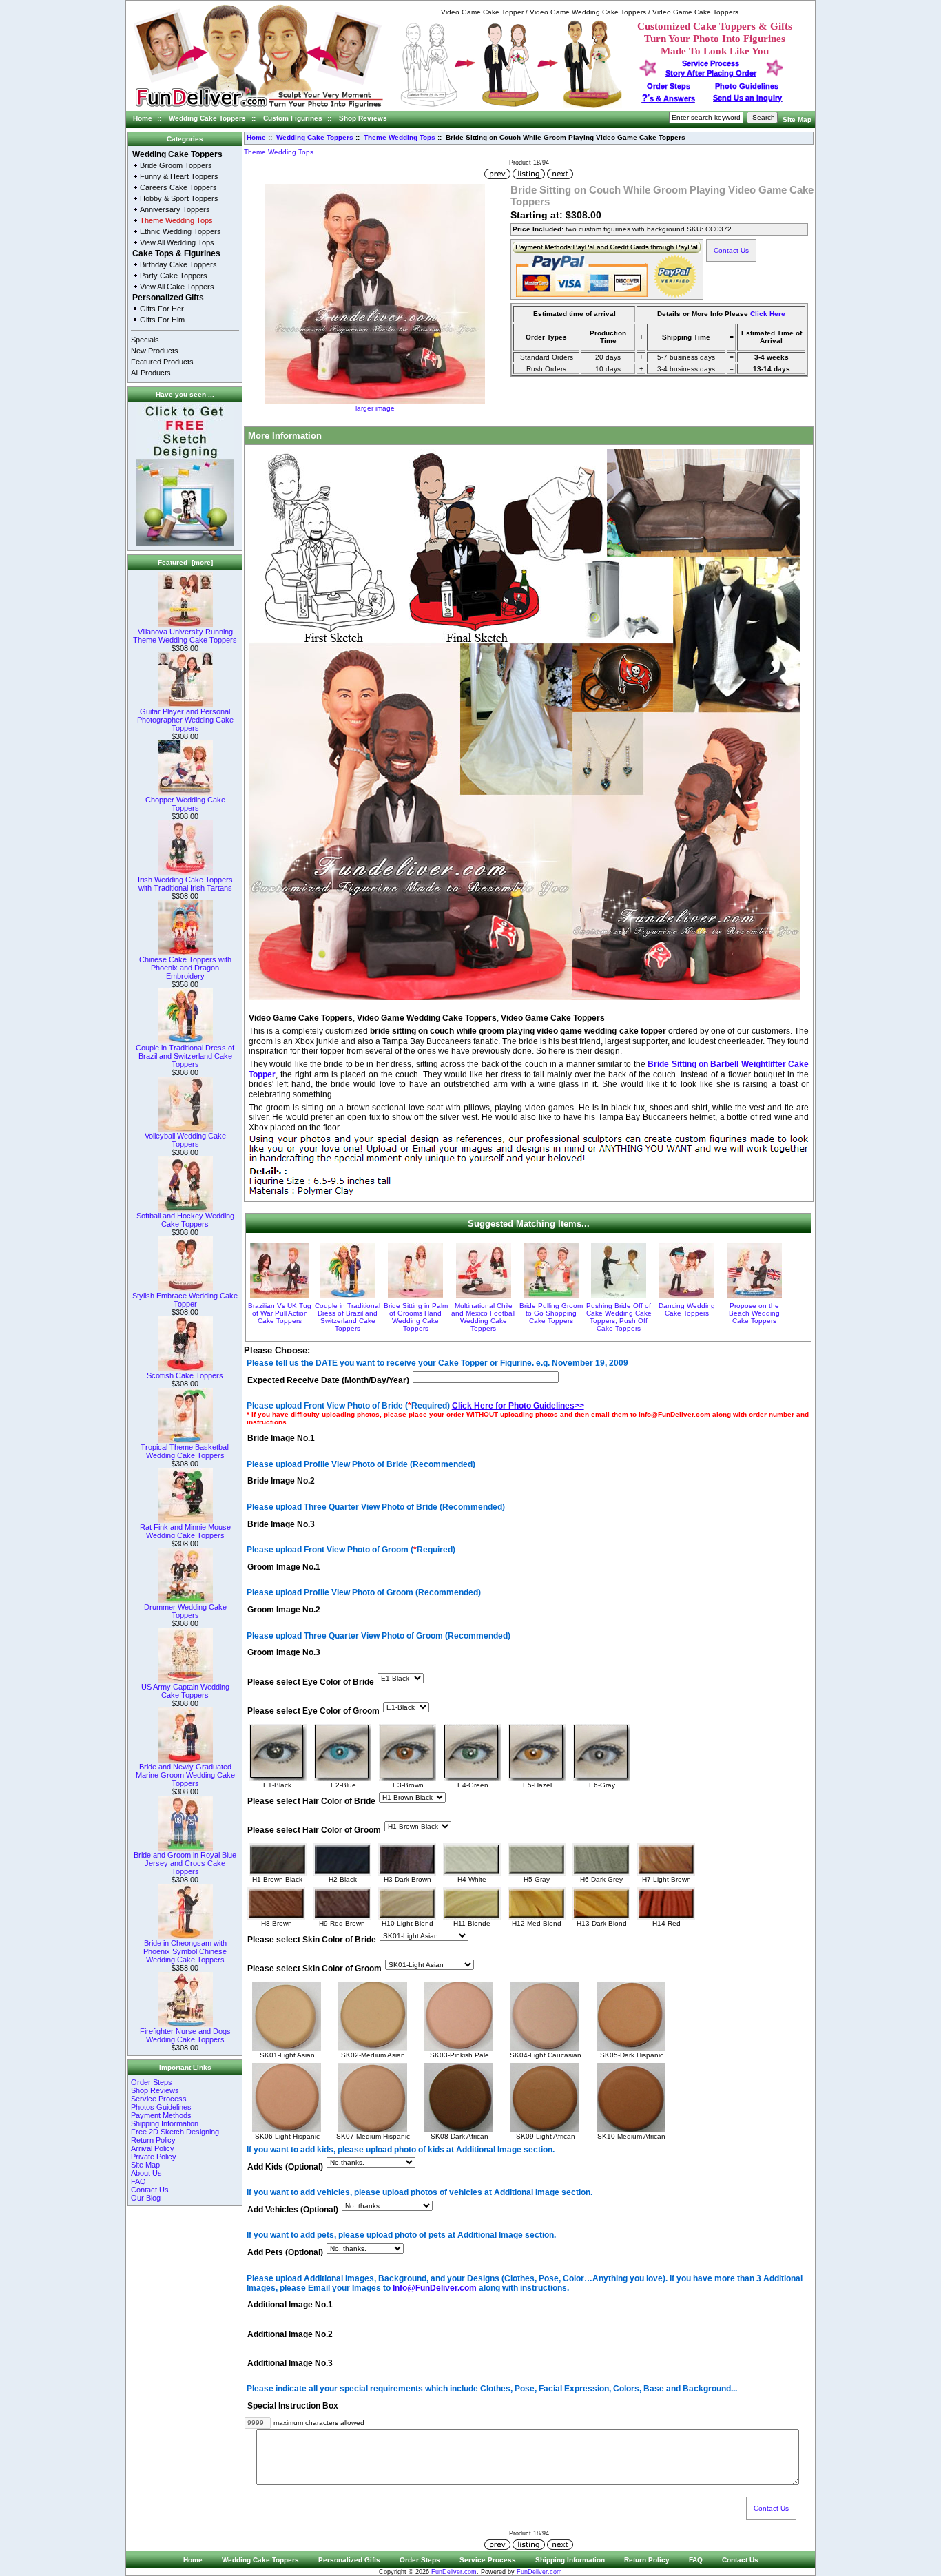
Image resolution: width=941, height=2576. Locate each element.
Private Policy (154, 2157)
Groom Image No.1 (284, 1567)
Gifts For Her (162, 309)
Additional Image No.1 (290, 2305)
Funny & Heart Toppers (179, 176)
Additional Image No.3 (290, 2363)
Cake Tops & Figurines (176, 253)
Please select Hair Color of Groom (314, 1830)
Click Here (768, 314)
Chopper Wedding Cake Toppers (185, 804)
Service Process (159, 2099)
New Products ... (159, 351)
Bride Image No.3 (281, 1524)
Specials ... (149, 340)
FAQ (138, 2181)
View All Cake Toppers (177, 287)
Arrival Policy (153, 2148)
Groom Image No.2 (284, 1610)
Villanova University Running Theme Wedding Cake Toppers (185, 636)
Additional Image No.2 (290, 2334)
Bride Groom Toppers (176, 165)
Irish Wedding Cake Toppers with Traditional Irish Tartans (185, 884)
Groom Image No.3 (284, 1653)
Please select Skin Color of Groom (314, 1969)
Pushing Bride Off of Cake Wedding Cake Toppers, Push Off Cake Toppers (619, 1317)
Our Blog (146, 2198)
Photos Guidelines (161, 2107)
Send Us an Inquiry (747, 98)
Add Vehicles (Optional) (293, 2210)
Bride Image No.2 (281, 1482)
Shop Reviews (363, 118)
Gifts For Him (162, 320)
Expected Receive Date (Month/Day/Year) (328, 1380)
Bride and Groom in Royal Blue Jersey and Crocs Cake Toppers (185, 1863)
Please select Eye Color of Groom (313, 1711)
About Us (146, 2173)
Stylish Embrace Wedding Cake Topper (185, 1300)
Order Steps (669, 86)
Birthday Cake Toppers (178, 264)
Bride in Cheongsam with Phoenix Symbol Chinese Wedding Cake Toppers (185, 1951)
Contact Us (150, 2190)
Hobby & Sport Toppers (179, 198)
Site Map (797, 120)
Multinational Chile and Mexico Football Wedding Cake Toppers (483, 1317)
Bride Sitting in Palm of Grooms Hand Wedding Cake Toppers (416, 1317)
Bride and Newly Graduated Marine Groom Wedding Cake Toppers (185, 1775)
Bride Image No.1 (281, 1438)
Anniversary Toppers (175, 209)
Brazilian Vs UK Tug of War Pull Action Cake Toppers (280, 1313)
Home (143, 118)
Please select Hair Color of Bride (311, 1801)
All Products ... (155, 373)
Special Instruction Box (293, 2406)
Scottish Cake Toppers (185, 1375)
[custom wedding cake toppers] (259, 108)
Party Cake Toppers (174, 276)
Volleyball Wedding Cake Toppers (185, 1140)
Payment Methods (161, 2115)
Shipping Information (165, 2123)
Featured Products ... (166, 362)
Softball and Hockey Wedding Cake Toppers (185, 1220)
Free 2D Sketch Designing (175, 2132)
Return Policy (153, 2140)
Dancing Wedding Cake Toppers (687, 1309)
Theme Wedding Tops (400, 137)
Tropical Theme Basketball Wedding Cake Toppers (185, 1451)
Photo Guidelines (747, 86)
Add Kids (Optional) (285, 2167)
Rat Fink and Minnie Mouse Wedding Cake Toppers (185, 1531)
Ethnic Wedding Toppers (180, 231)
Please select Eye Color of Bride (311, 1682)
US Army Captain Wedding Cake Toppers (185, 1691)
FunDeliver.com (454, 2572)
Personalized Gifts (168, 298)
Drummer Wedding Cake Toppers (185, 1611)
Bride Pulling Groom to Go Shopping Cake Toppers (551, 1313)
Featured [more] (185, 562)
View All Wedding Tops (177, 242)
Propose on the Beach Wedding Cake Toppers (754, 1313)
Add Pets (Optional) (285, 2253)
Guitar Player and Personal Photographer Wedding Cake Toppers (185, 720)
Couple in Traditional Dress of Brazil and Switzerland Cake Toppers (185, 1056)
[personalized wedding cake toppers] (511, 106)
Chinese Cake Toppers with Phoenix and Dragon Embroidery (185, 968)
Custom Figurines (293, 118)
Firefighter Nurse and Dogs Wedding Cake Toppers (185, 2035)
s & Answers (669, 98)
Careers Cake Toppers (178, 187)
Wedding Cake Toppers (207, 118)
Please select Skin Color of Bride (312, 1940)
